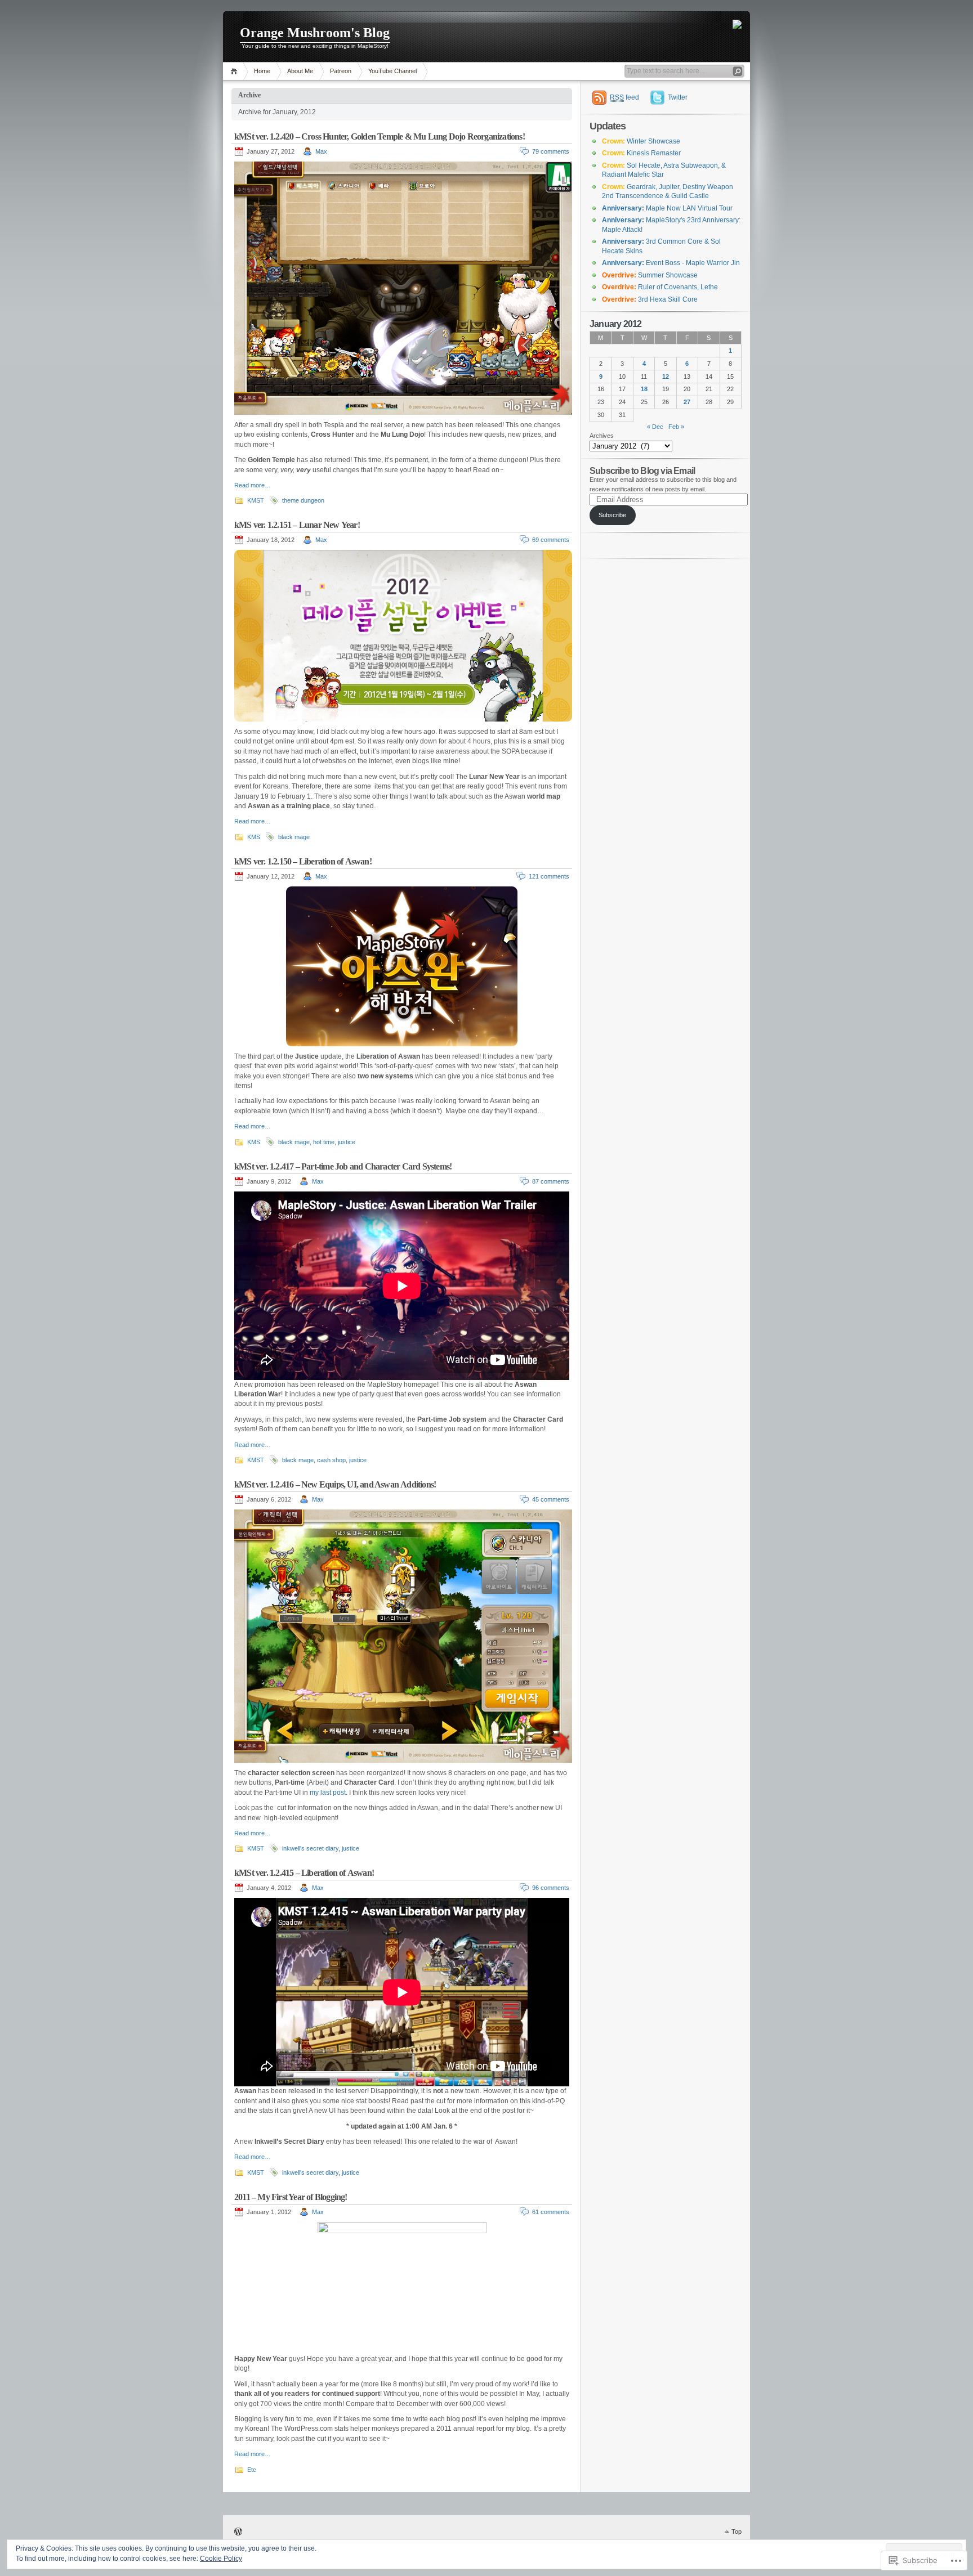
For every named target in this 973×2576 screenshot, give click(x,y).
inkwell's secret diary (310, 1848)
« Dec (655, 427)
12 (666, 377)
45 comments (551, 1499)
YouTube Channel (392, 71)
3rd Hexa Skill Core (650, 299)
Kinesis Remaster (641, 153)
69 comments (551, 540)
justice (347, 1142)
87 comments (551, 1181)
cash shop (331, 1460)
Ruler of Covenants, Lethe (660, 287)
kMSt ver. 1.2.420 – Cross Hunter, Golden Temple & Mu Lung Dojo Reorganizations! (380, 136)
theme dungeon (303, 500)
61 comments (551, 2212)
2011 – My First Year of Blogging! (291, 2197)
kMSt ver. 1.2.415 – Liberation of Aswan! (304, 1873)
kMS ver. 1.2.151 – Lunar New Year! (297, 525)
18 (644, 389)
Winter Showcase (641, 141)
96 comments (551, 1888)
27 (687, 402)
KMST (256, 500)
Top (737, 2532)
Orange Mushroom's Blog (315, 33)
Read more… (253, 485)
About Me (300, 71)
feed (624, 97)
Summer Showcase (650, 275)
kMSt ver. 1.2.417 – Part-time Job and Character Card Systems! (343, 1166)
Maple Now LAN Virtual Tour (667, 208)
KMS (254, 837)
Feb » (676, 427)
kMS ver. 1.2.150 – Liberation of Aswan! (303, 861)
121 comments (549, 876)
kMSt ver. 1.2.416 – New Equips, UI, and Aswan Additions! (335, 1484)
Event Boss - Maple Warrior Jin (671, 263)
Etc (252, 2470)
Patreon (341, 71)
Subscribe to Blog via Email (642, 471)
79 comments (551, 151)
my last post (328, 1793)
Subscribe (612, 515)
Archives (602, 436)
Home (236, 71)
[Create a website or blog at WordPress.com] (238, 2533)
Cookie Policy (221, 2559)
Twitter (678, 97)
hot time (324, 1142)
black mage (294, 837)
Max (321, 151)
